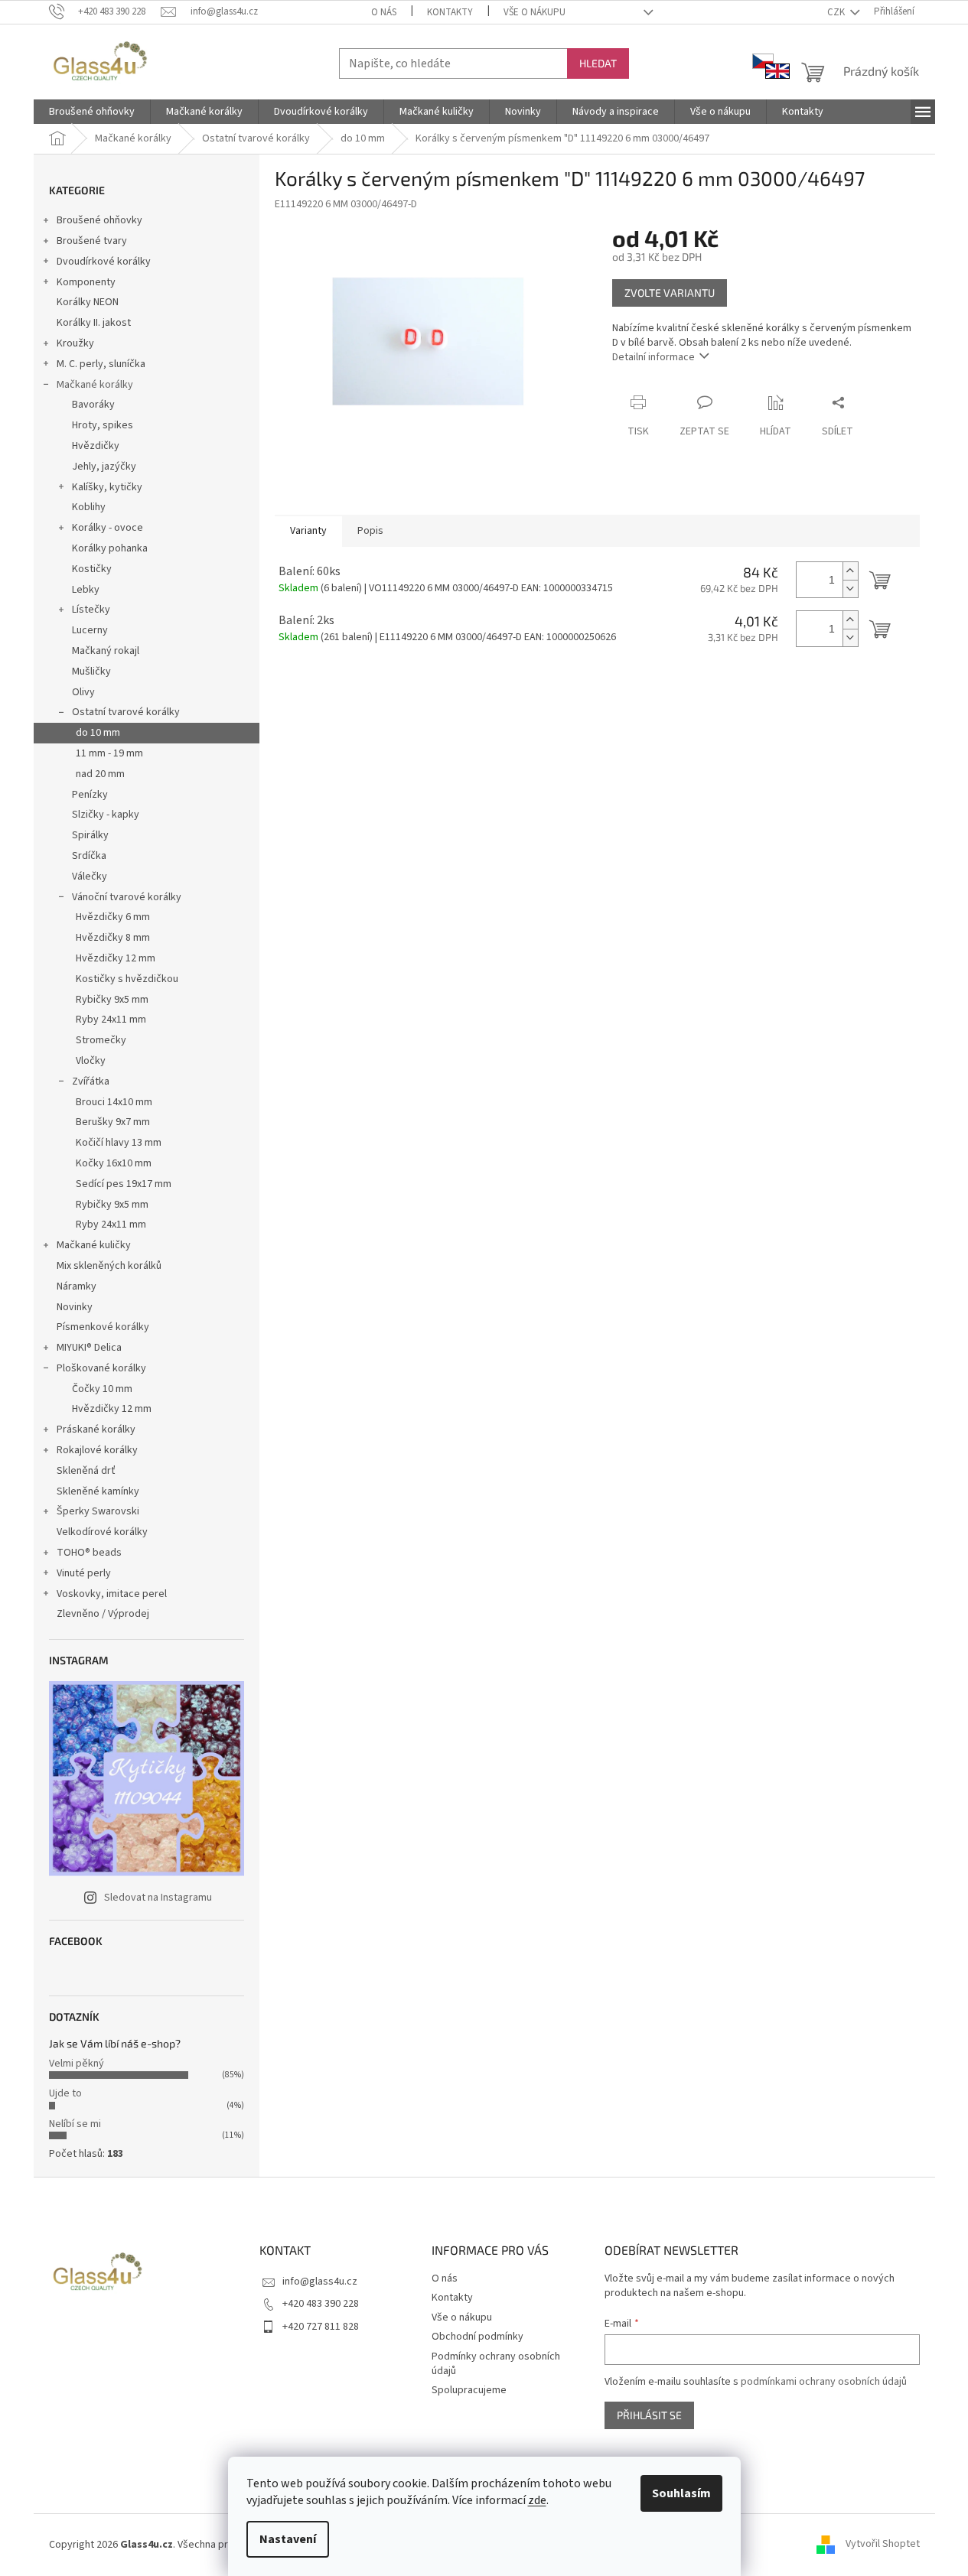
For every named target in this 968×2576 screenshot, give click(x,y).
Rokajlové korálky (97, 1450)
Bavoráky (93, 405)
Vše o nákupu (535, 12)
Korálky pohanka (110, 548)
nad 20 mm (100, 774)
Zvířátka (91, 1081)
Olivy (83, 692)
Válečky (90, 877)
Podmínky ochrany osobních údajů (496, 2364)
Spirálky (90, 835)
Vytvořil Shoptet (883, 2545)
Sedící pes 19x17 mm (124, 1184)
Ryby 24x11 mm (111, 1020)
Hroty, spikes (103, 425)
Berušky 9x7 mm (113, 1122)
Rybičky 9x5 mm (112, 1000)
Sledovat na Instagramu (158, 1898)
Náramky (77, 1286)
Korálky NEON (88, 302)
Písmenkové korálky (103, 1327)
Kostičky (92, 569)
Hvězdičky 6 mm (113, 917)
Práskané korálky (96, 1429)
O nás (384, 12)
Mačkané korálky (95, 385)
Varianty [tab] (308, 531)
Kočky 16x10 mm (114, 1163)
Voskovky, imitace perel (112, 1594)
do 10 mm (98, 733)
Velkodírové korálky (102, 1532)
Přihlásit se (649, 2415)
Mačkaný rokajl (106, 651)
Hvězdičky (96, 446)
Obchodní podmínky (477, 2337)
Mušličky (91, 672)
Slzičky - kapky (106, 815)
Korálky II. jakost (94, 323)
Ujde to (65, 2093)
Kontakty (450, 12)
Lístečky (91, 610)
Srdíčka (89, 856)
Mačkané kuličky (94, 1245)
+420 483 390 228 (321, 2304)
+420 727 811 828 (321, 2327)
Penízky (90, 795)
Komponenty (86, 282)
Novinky (75, 1307)
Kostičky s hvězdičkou (127, 979)
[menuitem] (92, 112)
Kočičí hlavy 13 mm (119, 1143)
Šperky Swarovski (98, 1511)
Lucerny (90, 630)
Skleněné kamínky (98, 1491)
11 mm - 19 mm (109, 753)
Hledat (598, 63)
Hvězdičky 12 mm (116, 958)
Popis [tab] (370, 531)
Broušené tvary (92, 241)
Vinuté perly (84, 1573)
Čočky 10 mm (102, 1389)
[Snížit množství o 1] (850, 589)
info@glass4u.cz (320, 2282)
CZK (837, 12)
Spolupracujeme (469, 2390)
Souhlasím (681, 2493)
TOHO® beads (89, 1553)
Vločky (91, 1061)
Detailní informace (653, 357)
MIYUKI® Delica (89, 1348)
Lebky (86, 590)
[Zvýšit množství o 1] (850, 571)
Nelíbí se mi (75, 2124)
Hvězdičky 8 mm (113, 938)
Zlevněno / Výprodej (103, 1614)
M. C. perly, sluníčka (101, 364)
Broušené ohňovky (99, 220)
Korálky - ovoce (108, 528)
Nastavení (288, 2539)
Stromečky (101, 1040)
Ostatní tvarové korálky (126, 712)
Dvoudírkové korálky (104, 262)
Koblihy (89, 507)
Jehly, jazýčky (104, 467)
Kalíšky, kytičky (107, 487)
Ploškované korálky (101, 1368)
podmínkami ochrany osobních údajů (824, 2382)
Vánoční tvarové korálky (127, 897)
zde (537, 2500)
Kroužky (75, 343)
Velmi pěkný (77, 2064)
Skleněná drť (86, 1471)
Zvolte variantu (670, 293)
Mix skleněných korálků (109, 1266)
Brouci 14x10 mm (114, 1102)
